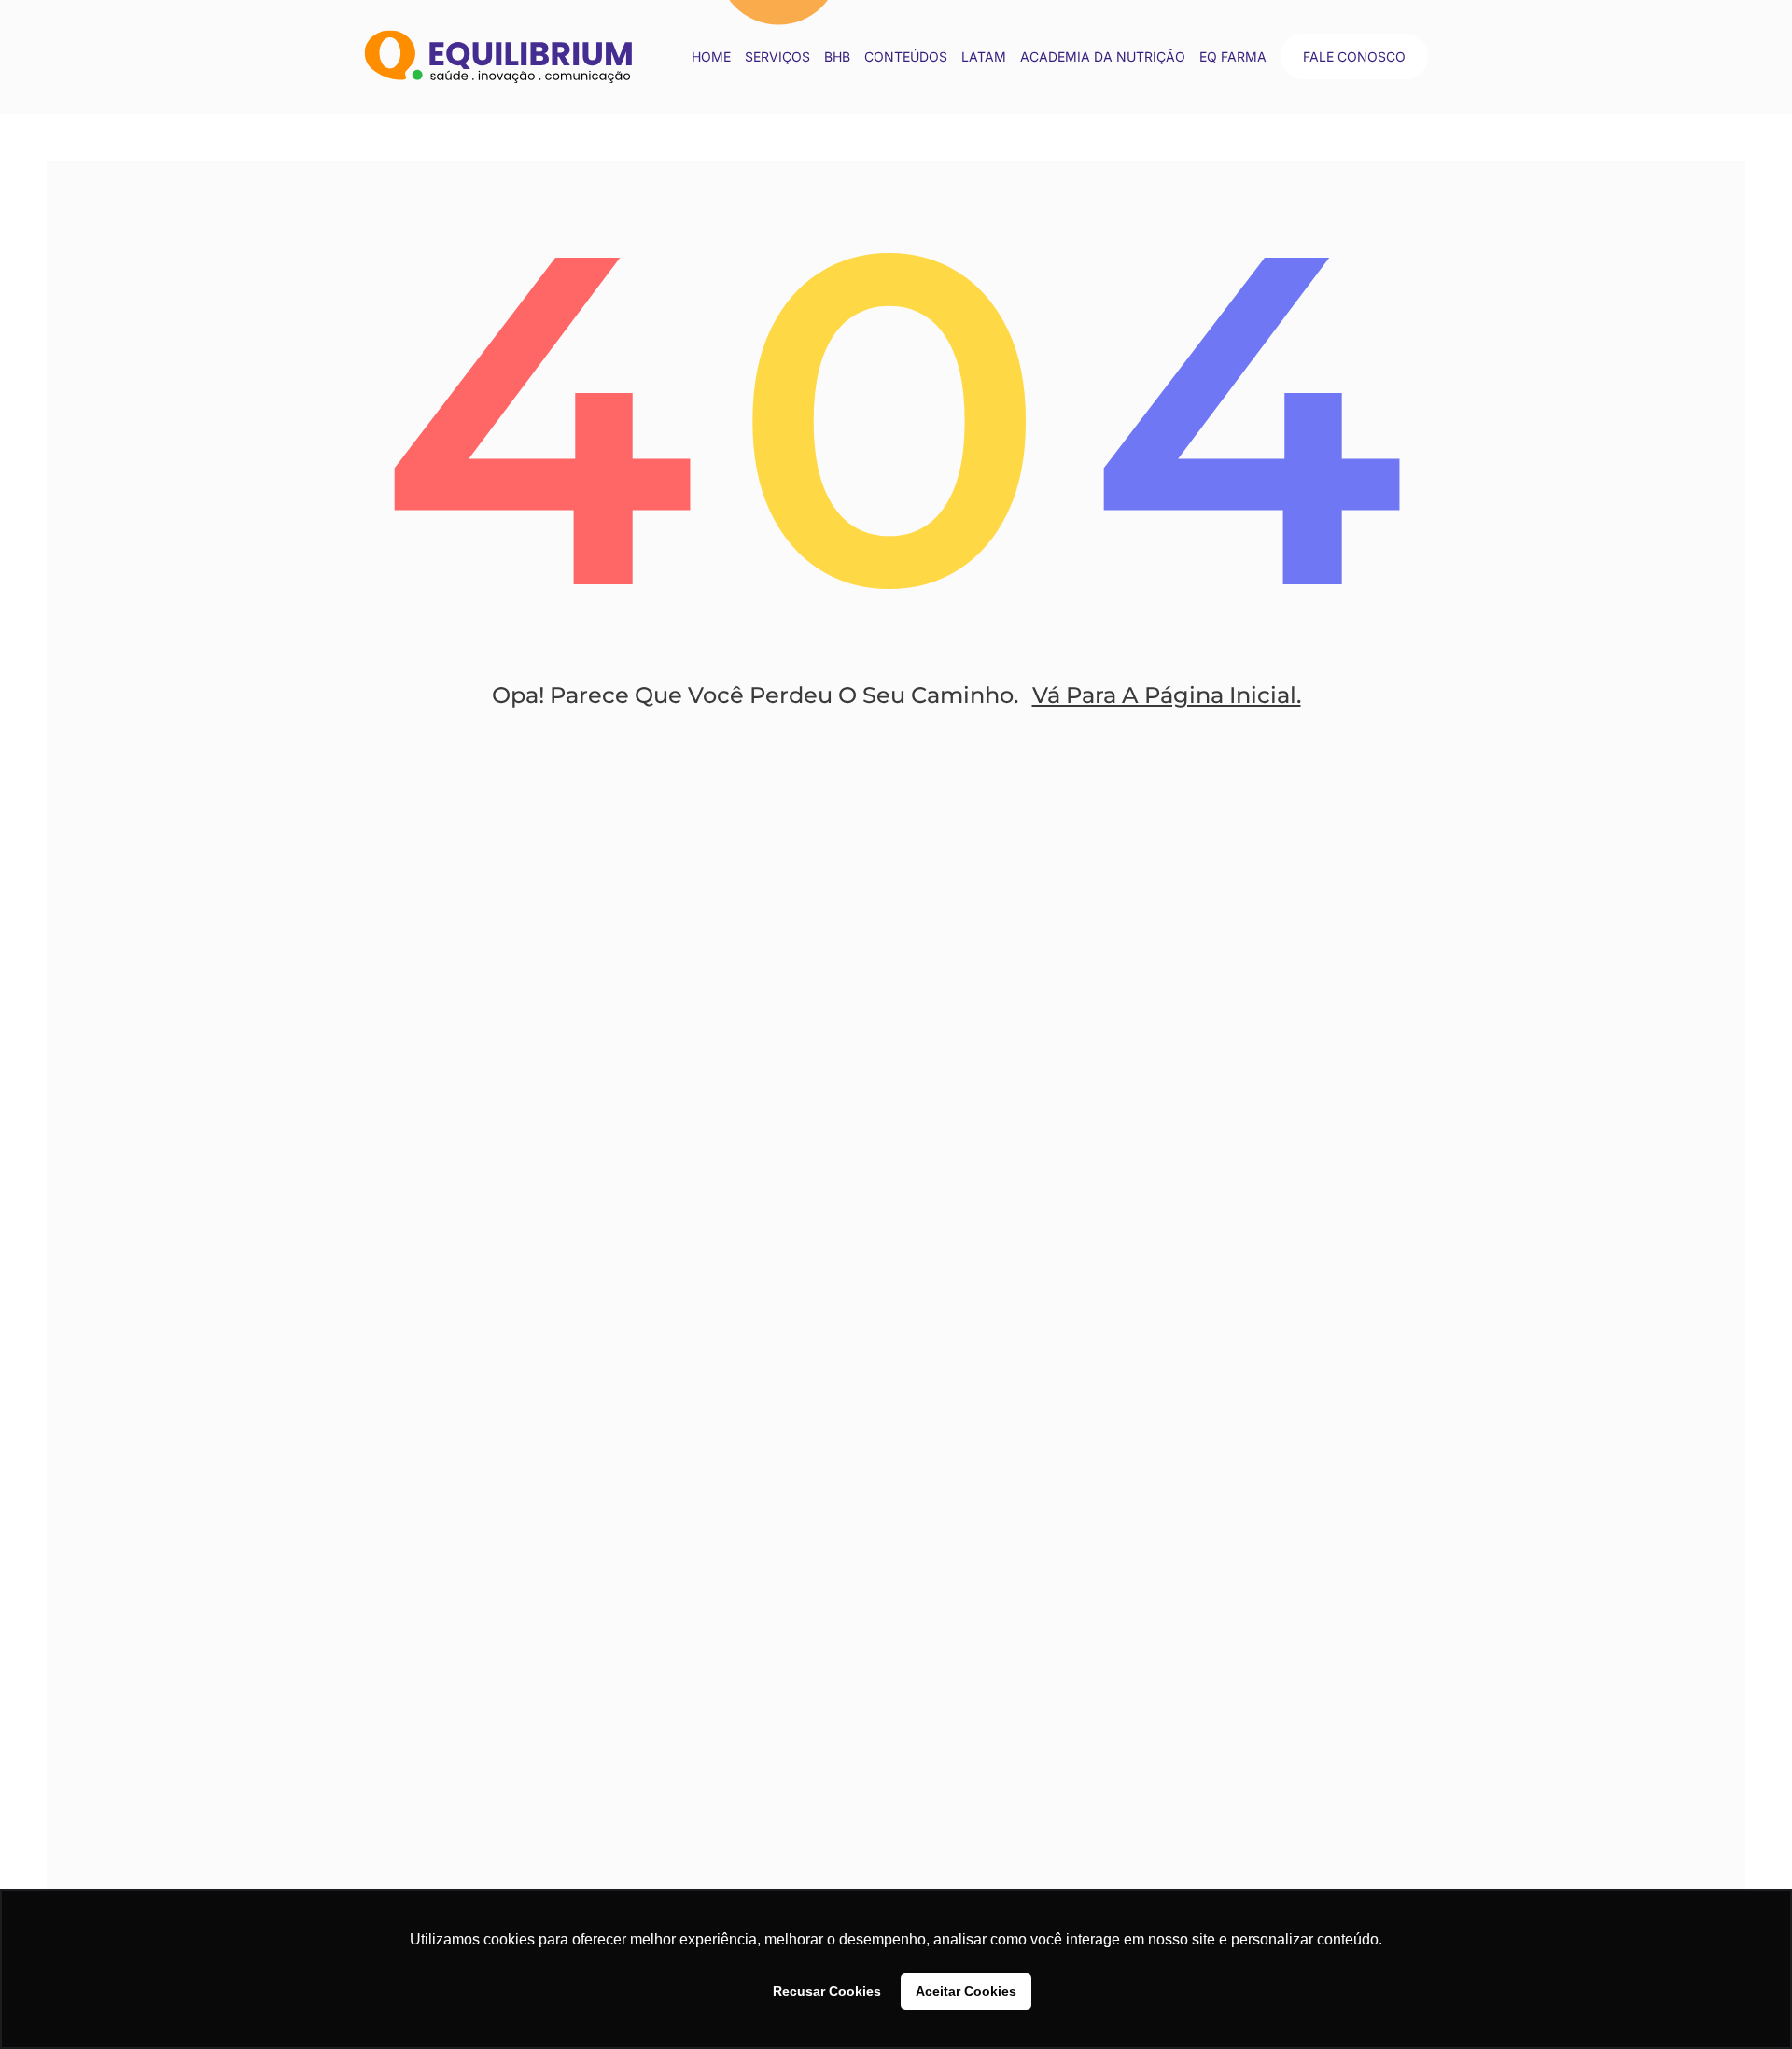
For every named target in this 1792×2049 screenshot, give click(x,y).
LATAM (984, 56)
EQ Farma (1233, 56)
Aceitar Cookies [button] (966, 1991)
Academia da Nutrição (1103, 56)
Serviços (777, 56)
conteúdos (906, 56)
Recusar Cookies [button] (827, 1991)
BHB (837, 56)
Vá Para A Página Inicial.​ (1167, 695)
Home (711, 56)
